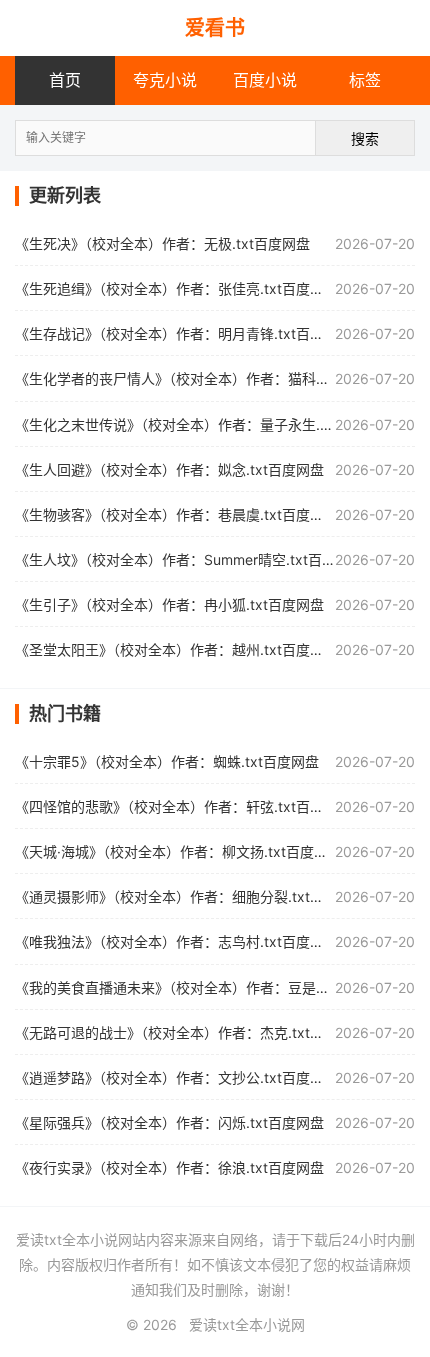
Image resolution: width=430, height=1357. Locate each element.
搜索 (365, 138)
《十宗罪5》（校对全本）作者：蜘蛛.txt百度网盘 (167, 761)
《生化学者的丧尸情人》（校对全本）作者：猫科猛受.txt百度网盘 (218, 378)
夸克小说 (165, 80)
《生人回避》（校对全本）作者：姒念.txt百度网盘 (169, 469)
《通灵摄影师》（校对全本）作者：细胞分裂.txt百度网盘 (190, 896)
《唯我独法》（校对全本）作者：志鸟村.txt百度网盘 (176, 941)
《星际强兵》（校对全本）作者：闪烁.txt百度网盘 (169, 1122)
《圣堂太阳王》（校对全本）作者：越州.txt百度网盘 (176, 649)
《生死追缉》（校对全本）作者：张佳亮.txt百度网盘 (176, 288)
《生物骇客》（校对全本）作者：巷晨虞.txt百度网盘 (176, 514)
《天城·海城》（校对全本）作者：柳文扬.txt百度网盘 (178, 851)
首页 (65, 80)
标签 (365, 80)
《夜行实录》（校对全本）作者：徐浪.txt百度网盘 (169, 1167)
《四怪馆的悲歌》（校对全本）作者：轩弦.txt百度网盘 (183, 806)
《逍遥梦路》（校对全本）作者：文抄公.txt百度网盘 (176, 1077)
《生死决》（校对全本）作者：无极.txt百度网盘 (162, 243)
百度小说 (265, 80)
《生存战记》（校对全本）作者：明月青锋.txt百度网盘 (183, 333)
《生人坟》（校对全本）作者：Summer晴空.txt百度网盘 (189, 559)
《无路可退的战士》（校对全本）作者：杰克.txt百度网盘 (190, 1032)
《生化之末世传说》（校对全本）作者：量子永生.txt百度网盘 (204, 424)
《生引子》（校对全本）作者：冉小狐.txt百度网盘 (169, 604)
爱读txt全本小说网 (247, 1324)
